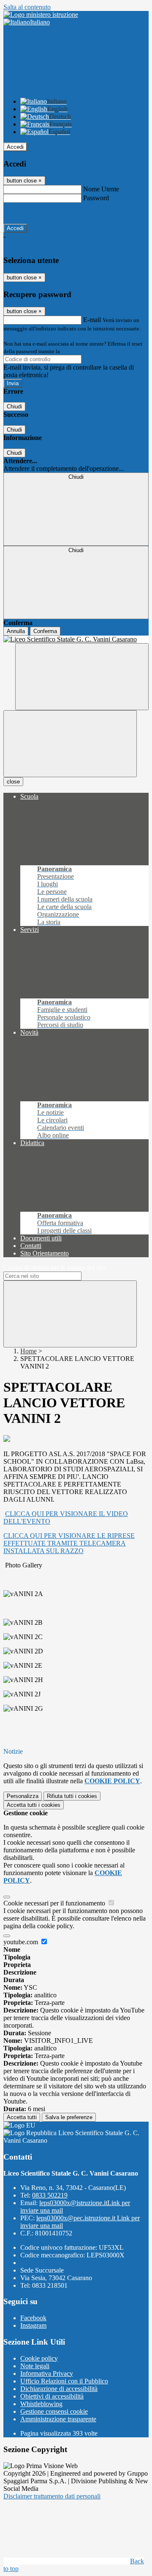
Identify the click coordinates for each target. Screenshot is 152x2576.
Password (96, 198)
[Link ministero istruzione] (41, 15)
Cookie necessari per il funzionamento (55, 1903)
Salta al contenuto (27, 7)
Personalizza (23, 1796)
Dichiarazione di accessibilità (59, 2389)
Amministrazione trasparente (58, 2419)
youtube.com (22, 1942)
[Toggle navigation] (70, 744)
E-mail (92, 320)
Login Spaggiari (80, 351)
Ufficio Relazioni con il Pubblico (64, 2381)
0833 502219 (50, 2195)
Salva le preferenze (69, 2117)
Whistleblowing (41, 2404)
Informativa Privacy (47, 2373)
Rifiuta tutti (72, 1796)
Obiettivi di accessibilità (52, 2396)
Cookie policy (39, 2358)
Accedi (15, 147)
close (13, 782)
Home (28, 1351)
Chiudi (14, 407)
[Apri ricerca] (82, 677)
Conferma (45, 631)
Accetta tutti (34, 1805)
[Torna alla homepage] (76, 639)
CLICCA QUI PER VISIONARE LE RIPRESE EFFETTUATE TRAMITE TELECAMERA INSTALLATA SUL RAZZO (69, 1543)
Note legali (35, 2366)
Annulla (16, 631)
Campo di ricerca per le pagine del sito (54, 1268)
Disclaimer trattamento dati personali (52, 2496)
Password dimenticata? (34, 213)
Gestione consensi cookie (54, 2411)
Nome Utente (101, 189)
